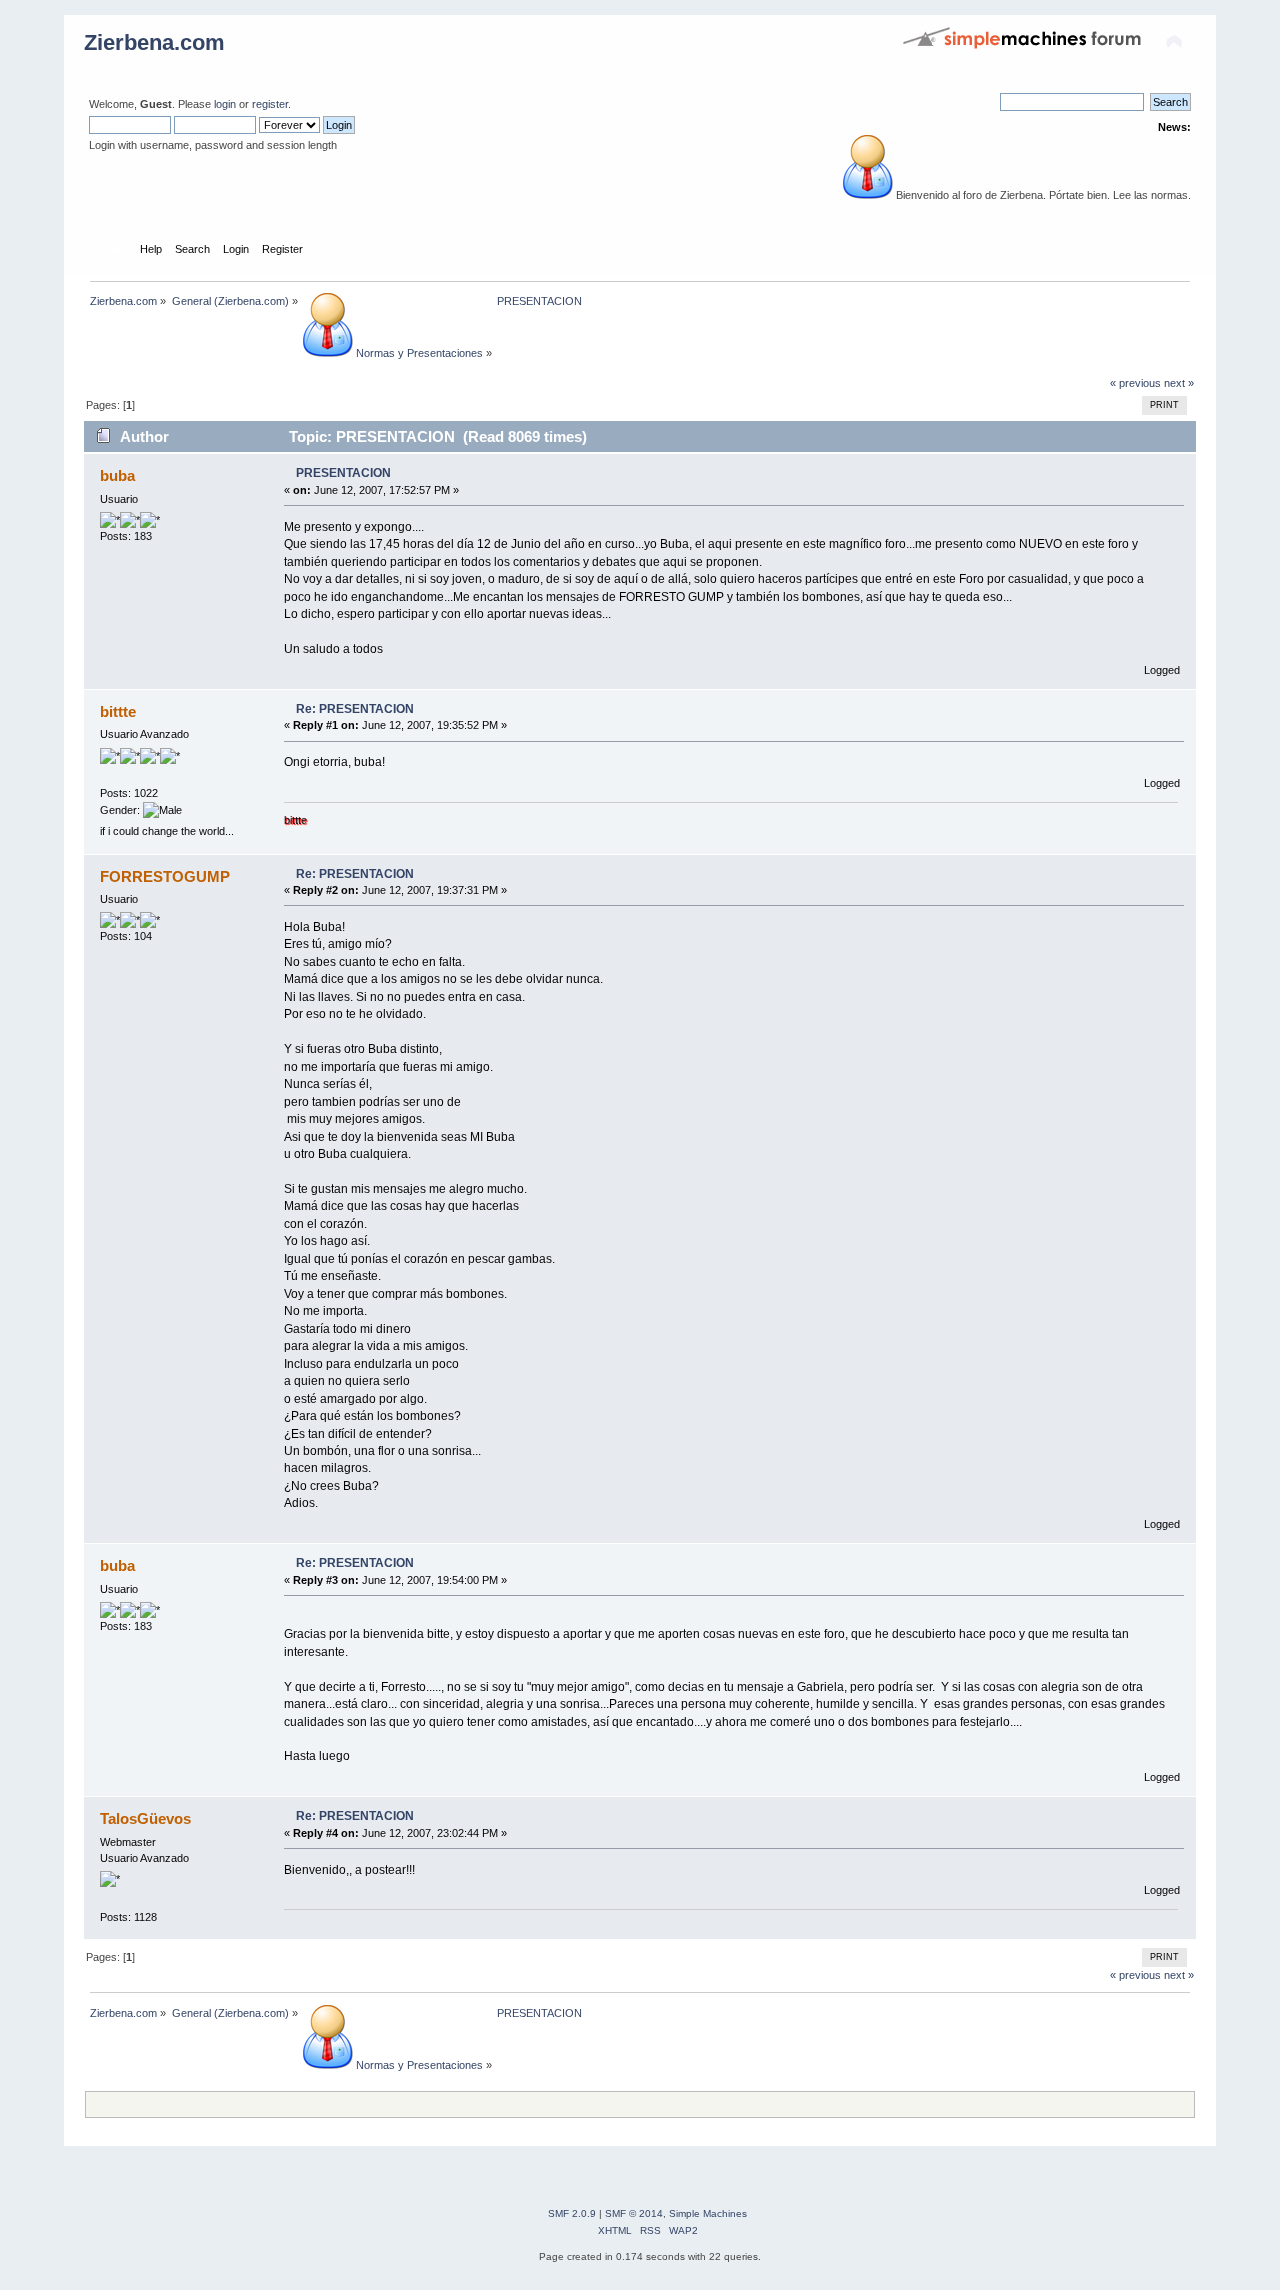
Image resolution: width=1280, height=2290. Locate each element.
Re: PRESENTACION (355, 709)
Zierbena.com (154, 42)
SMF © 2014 (634, 2213)
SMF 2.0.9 (572, 2213)
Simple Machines (708, 2213)
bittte (118, 711)
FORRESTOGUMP (165, 876)
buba (117, 475)
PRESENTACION (343, 473)
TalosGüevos (145, 1818)
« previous (1135, 383)
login (225, 104)
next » (1179, 383)
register (270, 104)
